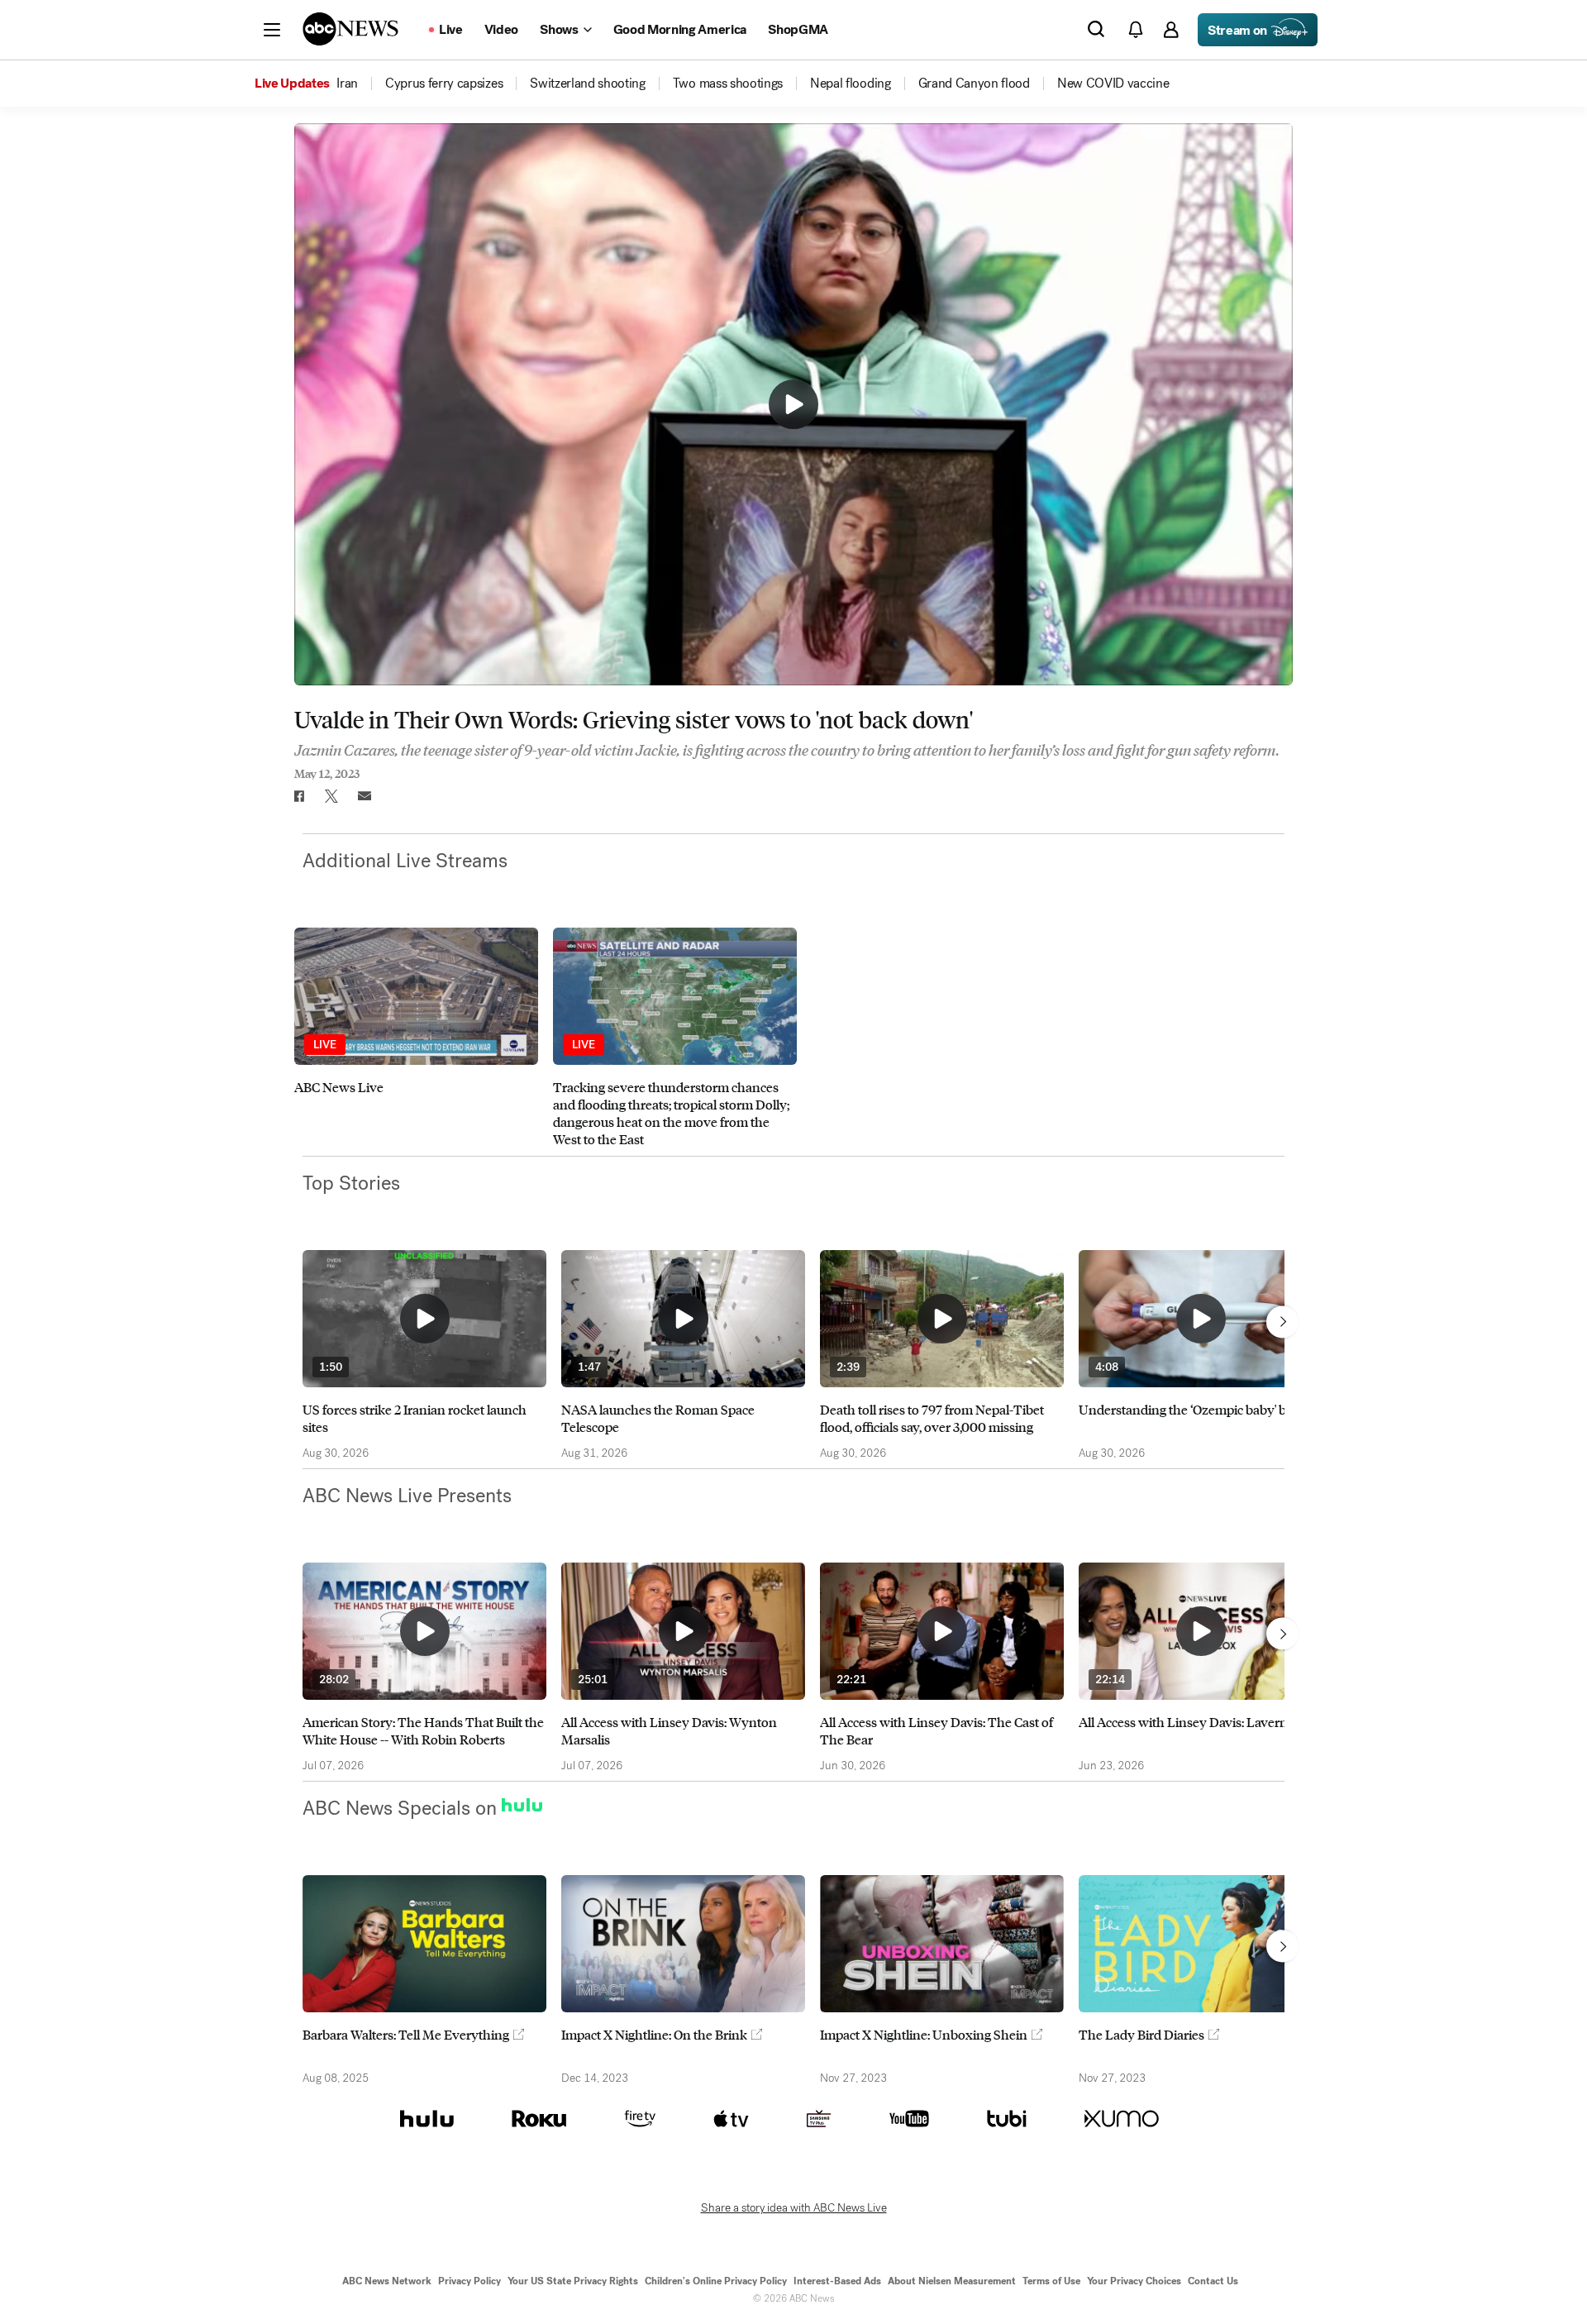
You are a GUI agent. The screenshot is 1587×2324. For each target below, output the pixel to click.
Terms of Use (1051, 2281)
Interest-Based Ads (837, 2281)
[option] (416, 1038)
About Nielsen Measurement (952, 2281)
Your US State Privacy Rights (573, 2281)
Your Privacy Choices (1134, 2281)
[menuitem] (347, 84)
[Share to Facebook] (298, 796)
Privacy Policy (469, 2281)
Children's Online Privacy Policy (716, 2281)
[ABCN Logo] (350, 29)
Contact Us (1213, 2281)
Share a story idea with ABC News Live (794, 2208)
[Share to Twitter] (331, 796)
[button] (272, 30)
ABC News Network (387, 2281)
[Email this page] (365, 796)
